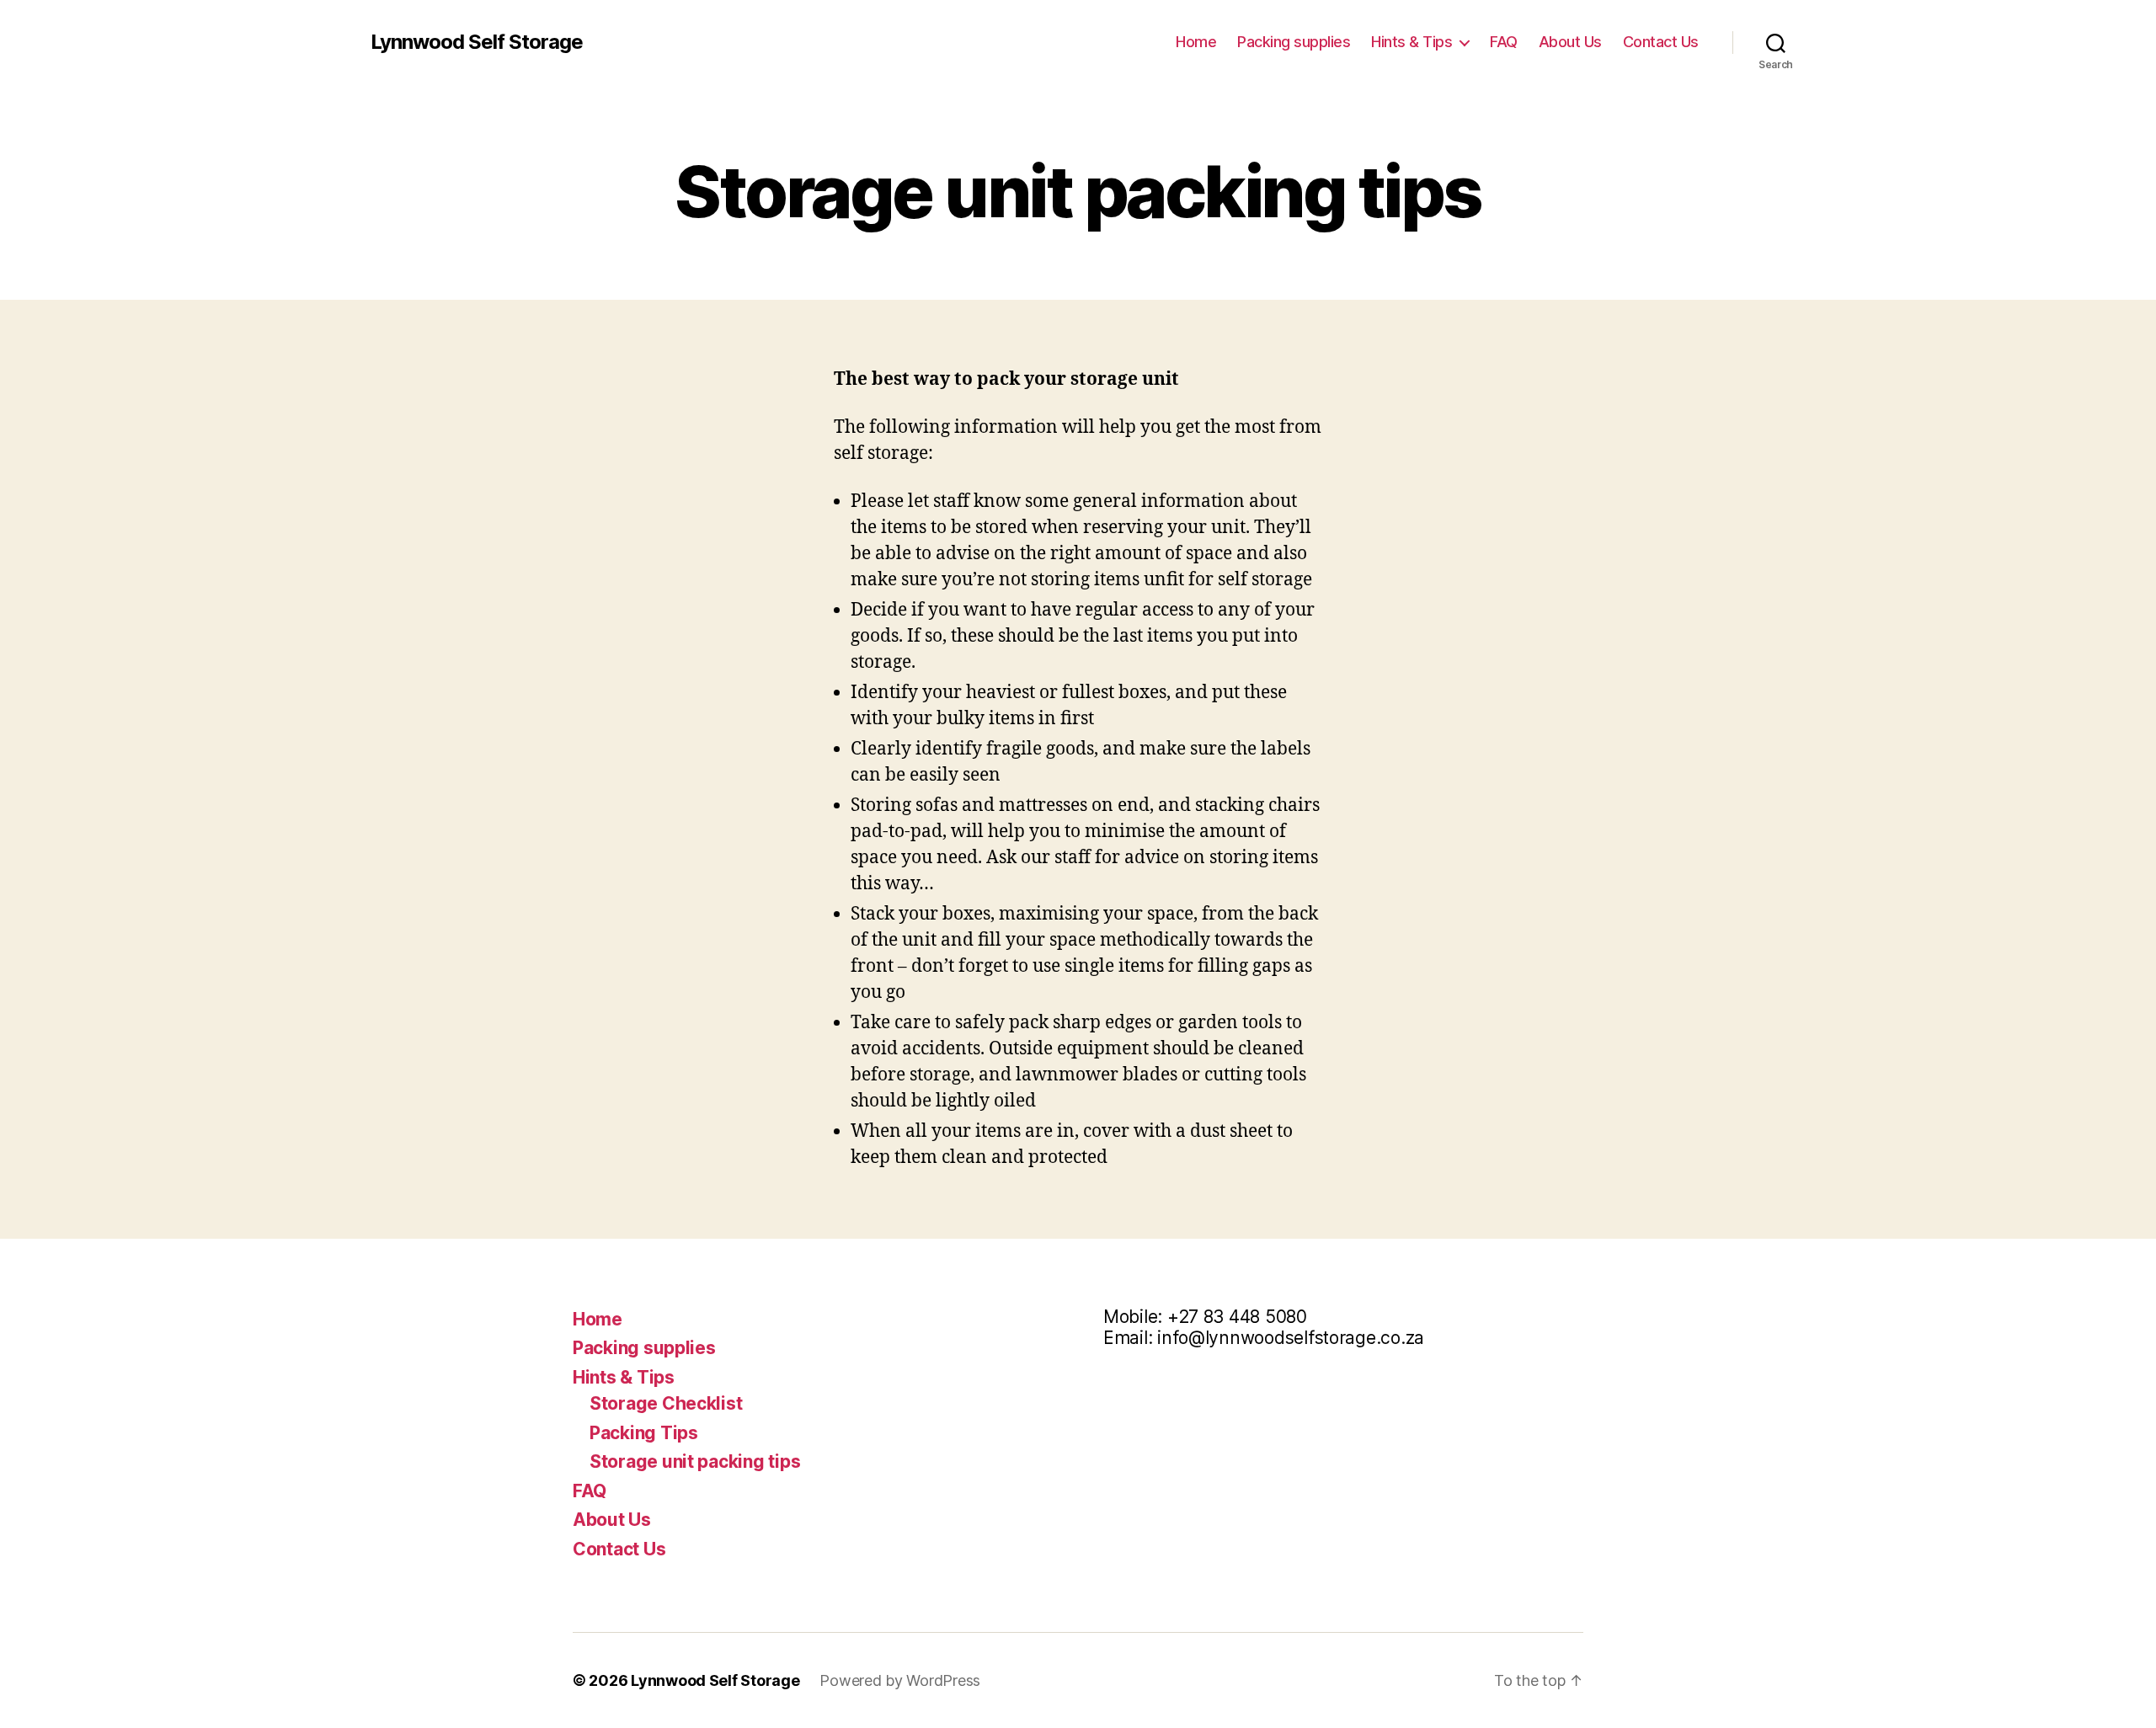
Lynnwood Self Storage (477, 42)
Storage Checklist (666, 1403)
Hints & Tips (1412, 42)
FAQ (1504, 42)
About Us (1570, 42)
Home (1196, 42)
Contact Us (1661, 42)
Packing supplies (1294, 42)
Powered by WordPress (900, 1680)
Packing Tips (644, 1433)
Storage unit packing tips (695, 1461)
